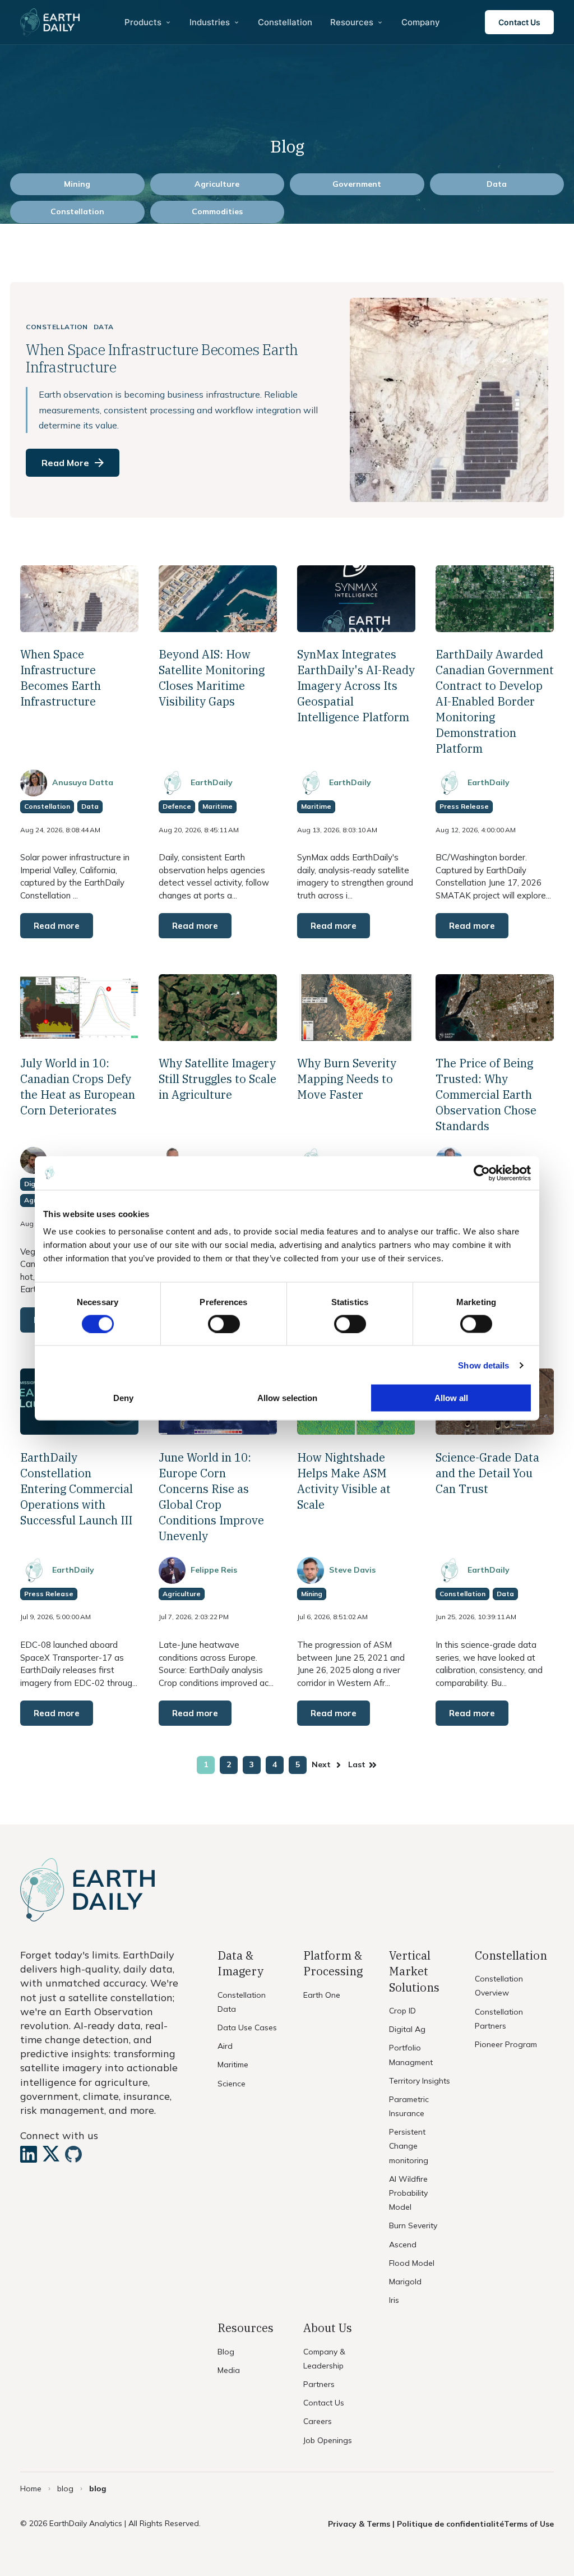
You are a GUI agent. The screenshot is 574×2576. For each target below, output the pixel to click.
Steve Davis (352, 1570)
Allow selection (287, 1398)
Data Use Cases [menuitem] (247, 2027)
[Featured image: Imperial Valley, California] (79, 628)
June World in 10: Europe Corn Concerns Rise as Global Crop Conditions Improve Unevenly (211, 1497)
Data (497, 184)
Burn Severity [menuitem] (413, 2225)
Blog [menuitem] (226, 2352)
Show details (483, 1365)
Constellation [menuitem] (285, 22)
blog (65, 2489)
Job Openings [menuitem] (328, 2440)
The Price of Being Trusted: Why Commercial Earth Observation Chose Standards (486, 1095)
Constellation (77, 211)
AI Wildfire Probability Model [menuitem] (408, 2193)
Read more (57, 926)
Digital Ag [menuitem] (407, 2029)
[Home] (50, 22)
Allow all (451, 1398)
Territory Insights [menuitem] (420, 2081)
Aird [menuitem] (225, 2046)
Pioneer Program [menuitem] (506, 2044)
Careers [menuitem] (318, 2421)
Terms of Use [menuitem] (529, 2524)
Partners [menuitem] (319, 2384)
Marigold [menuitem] (405, 2282)
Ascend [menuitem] (403, 2245)
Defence (177, 806)
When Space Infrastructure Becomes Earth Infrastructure (61, 678)
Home (31, 2489)
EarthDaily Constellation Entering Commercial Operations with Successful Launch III (77, 1489)
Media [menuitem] (229, 2370)
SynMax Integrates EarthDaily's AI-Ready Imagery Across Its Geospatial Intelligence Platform (356, 686)
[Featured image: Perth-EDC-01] (495, 1037)
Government (357, 184)
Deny (123, 1398)
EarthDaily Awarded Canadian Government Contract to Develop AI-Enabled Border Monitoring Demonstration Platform (495, 701)
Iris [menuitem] (394, 2300)
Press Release (464, 806)
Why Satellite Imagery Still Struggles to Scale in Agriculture (217, 1079)
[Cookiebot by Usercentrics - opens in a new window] (482, 1173)
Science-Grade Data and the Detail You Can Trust (487, 1473)
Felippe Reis (214, 1570)
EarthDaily (212, 782)
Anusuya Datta (83, 782)
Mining (77, 184)
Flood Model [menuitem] (412, 2263)
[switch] (224, 1324)
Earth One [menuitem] (322, 1995)
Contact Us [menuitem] (324, 2403)
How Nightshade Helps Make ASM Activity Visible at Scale (344, 1481)
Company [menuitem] (421, 22)
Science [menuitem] (232, 2084)
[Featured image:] (218, 628)
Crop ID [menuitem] (402, 2011)
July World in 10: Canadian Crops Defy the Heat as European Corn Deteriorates (78, 1087)
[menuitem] (148, 22)
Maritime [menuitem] (233, 2065)
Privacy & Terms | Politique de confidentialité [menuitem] (416, 2524)
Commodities (217, 211)
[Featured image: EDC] (495, 628)
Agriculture (217, 184)
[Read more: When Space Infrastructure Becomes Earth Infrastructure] (287, 400)
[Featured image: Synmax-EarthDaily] (356, 628)
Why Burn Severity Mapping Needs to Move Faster (347, 1079)
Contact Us (519, 22)
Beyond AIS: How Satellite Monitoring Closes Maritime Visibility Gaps (212, 678)
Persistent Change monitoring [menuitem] (409, 2146)
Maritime (217, 806)
